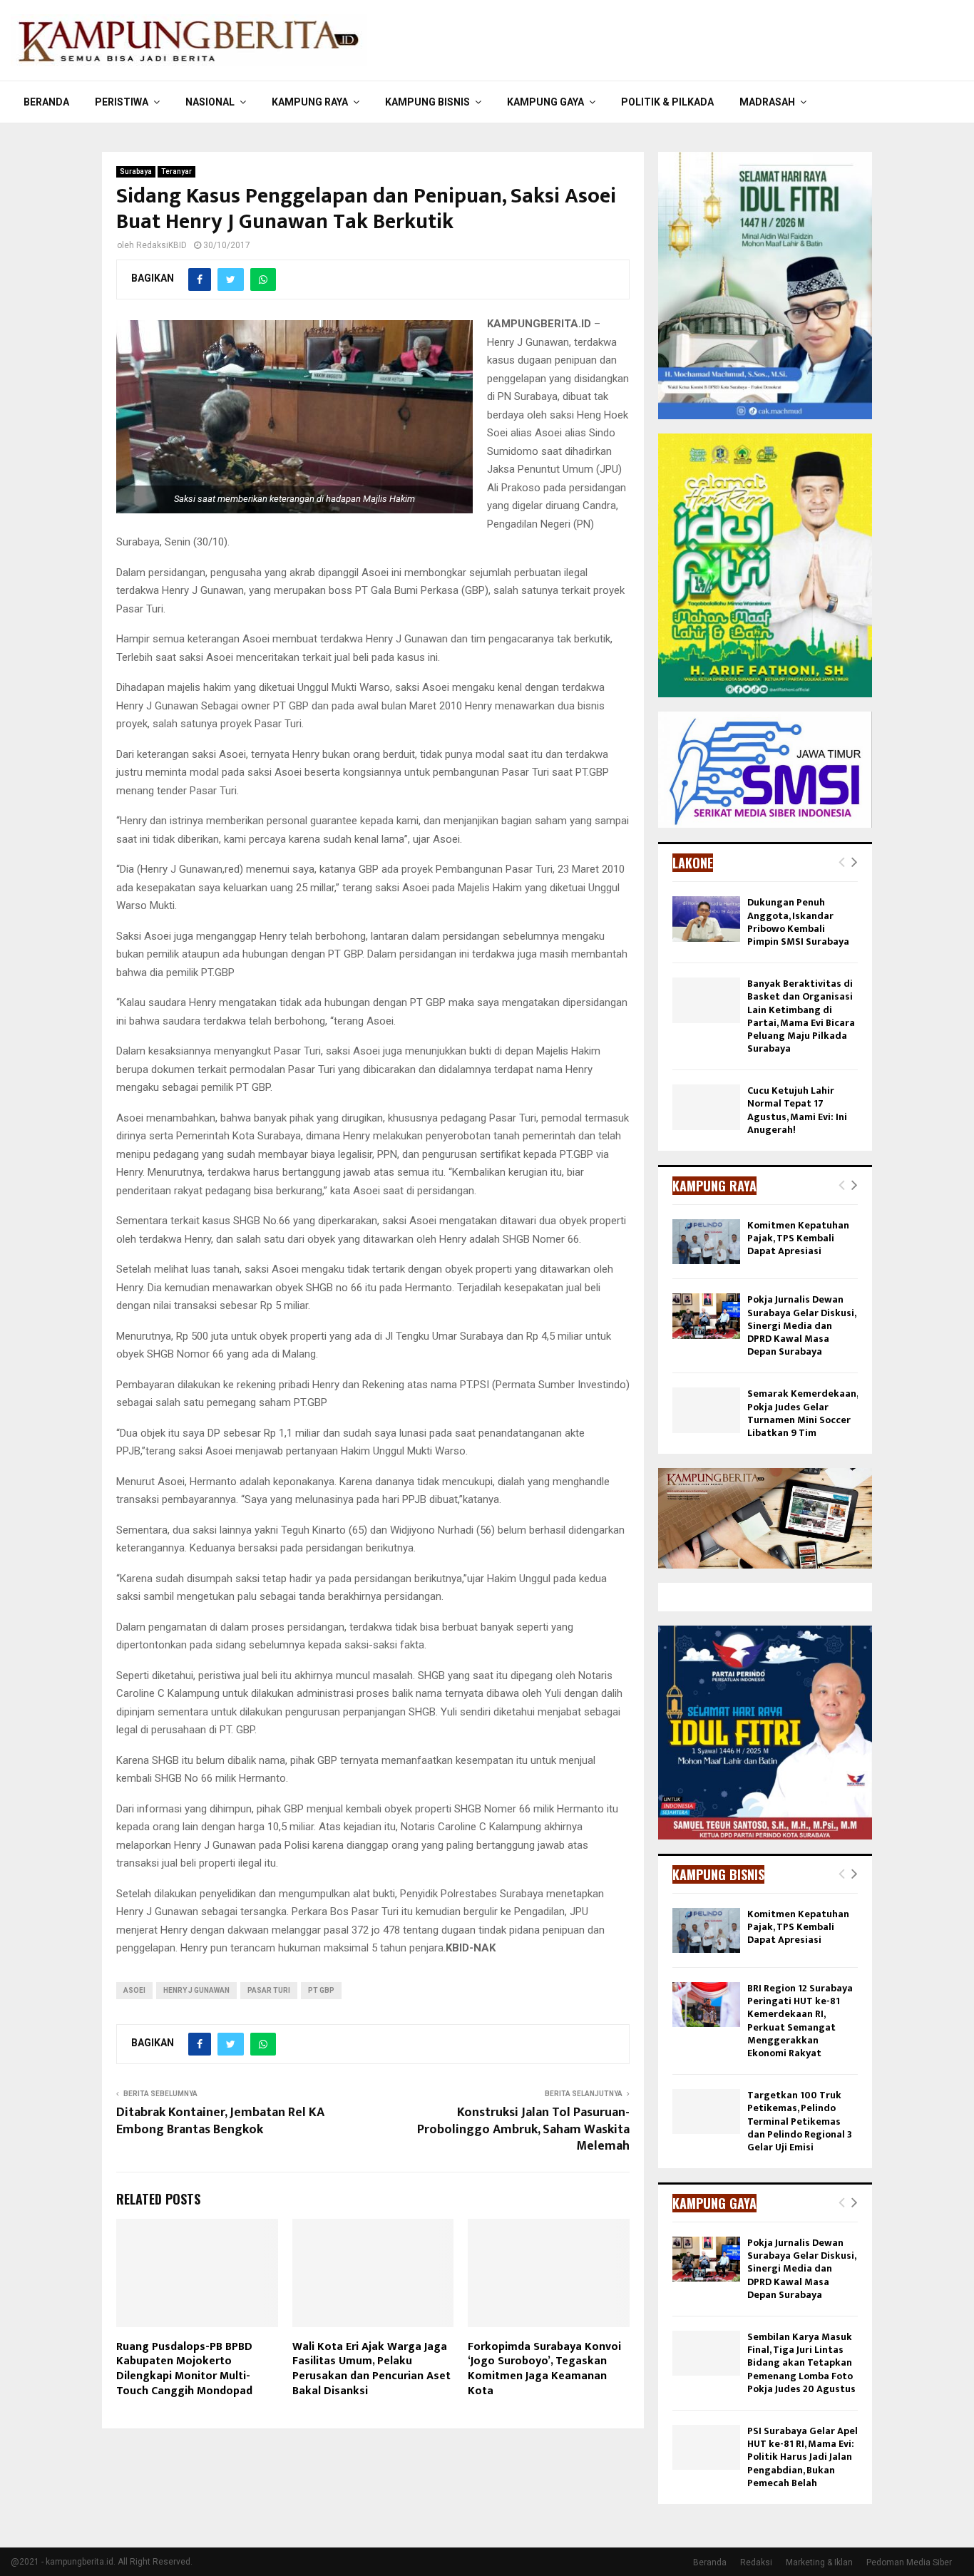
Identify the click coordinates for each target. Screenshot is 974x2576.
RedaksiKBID (162, 245)
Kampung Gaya (545, 102)
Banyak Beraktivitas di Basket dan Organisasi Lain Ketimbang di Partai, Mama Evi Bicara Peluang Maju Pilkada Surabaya (801, 1016)
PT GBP (321, 1990)
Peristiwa (122, 102)
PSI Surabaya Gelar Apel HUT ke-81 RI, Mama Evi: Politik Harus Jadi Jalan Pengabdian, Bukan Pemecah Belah (803, 2457)
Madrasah (767, 102)
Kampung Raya (310, 102)
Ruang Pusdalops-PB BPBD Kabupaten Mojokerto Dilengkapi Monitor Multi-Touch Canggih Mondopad (184, 2369)
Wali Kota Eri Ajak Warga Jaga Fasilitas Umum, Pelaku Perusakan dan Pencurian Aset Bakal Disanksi (371, 2369)
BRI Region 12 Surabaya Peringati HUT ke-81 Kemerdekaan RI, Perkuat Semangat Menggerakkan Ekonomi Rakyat (800, 2021)
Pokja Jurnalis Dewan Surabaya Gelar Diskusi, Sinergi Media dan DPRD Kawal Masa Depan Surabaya (801, 1325)
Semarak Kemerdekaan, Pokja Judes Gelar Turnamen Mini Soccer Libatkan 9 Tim (803, 1413)
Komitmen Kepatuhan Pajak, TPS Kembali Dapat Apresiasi (798, 1238)
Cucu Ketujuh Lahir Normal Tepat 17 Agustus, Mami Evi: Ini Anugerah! (797, 1110)
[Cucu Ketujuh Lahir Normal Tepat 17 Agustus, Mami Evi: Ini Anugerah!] (706, 1107)
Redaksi (756, 2562)
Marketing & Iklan (819, 2562)
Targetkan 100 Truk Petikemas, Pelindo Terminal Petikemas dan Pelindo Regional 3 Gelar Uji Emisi (800, 2121)
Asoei (134, 1990)
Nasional (210, 102)
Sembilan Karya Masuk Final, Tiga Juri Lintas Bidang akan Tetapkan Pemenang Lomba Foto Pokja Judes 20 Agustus (801, 2363)
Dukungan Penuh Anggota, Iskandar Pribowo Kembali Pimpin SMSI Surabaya (798, 922)
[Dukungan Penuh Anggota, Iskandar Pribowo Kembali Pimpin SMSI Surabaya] (706, 919)
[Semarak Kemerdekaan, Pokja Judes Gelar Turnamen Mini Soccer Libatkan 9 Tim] (706, 1410)
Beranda (46, 102)
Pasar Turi (269, 1990)
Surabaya (136, 171)
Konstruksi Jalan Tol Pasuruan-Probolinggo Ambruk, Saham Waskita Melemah (523, 2130)
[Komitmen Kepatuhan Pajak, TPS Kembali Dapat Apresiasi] (706, 1242)
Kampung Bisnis (427, 102)
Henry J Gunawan (196, 1990)
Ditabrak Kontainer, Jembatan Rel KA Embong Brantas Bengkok (220, 2121)
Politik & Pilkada (667, 102)
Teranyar (176, 171)
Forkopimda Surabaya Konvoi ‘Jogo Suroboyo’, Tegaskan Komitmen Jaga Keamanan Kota (544, 2369)
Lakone (693, 863)
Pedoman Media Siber (909, 2562)
